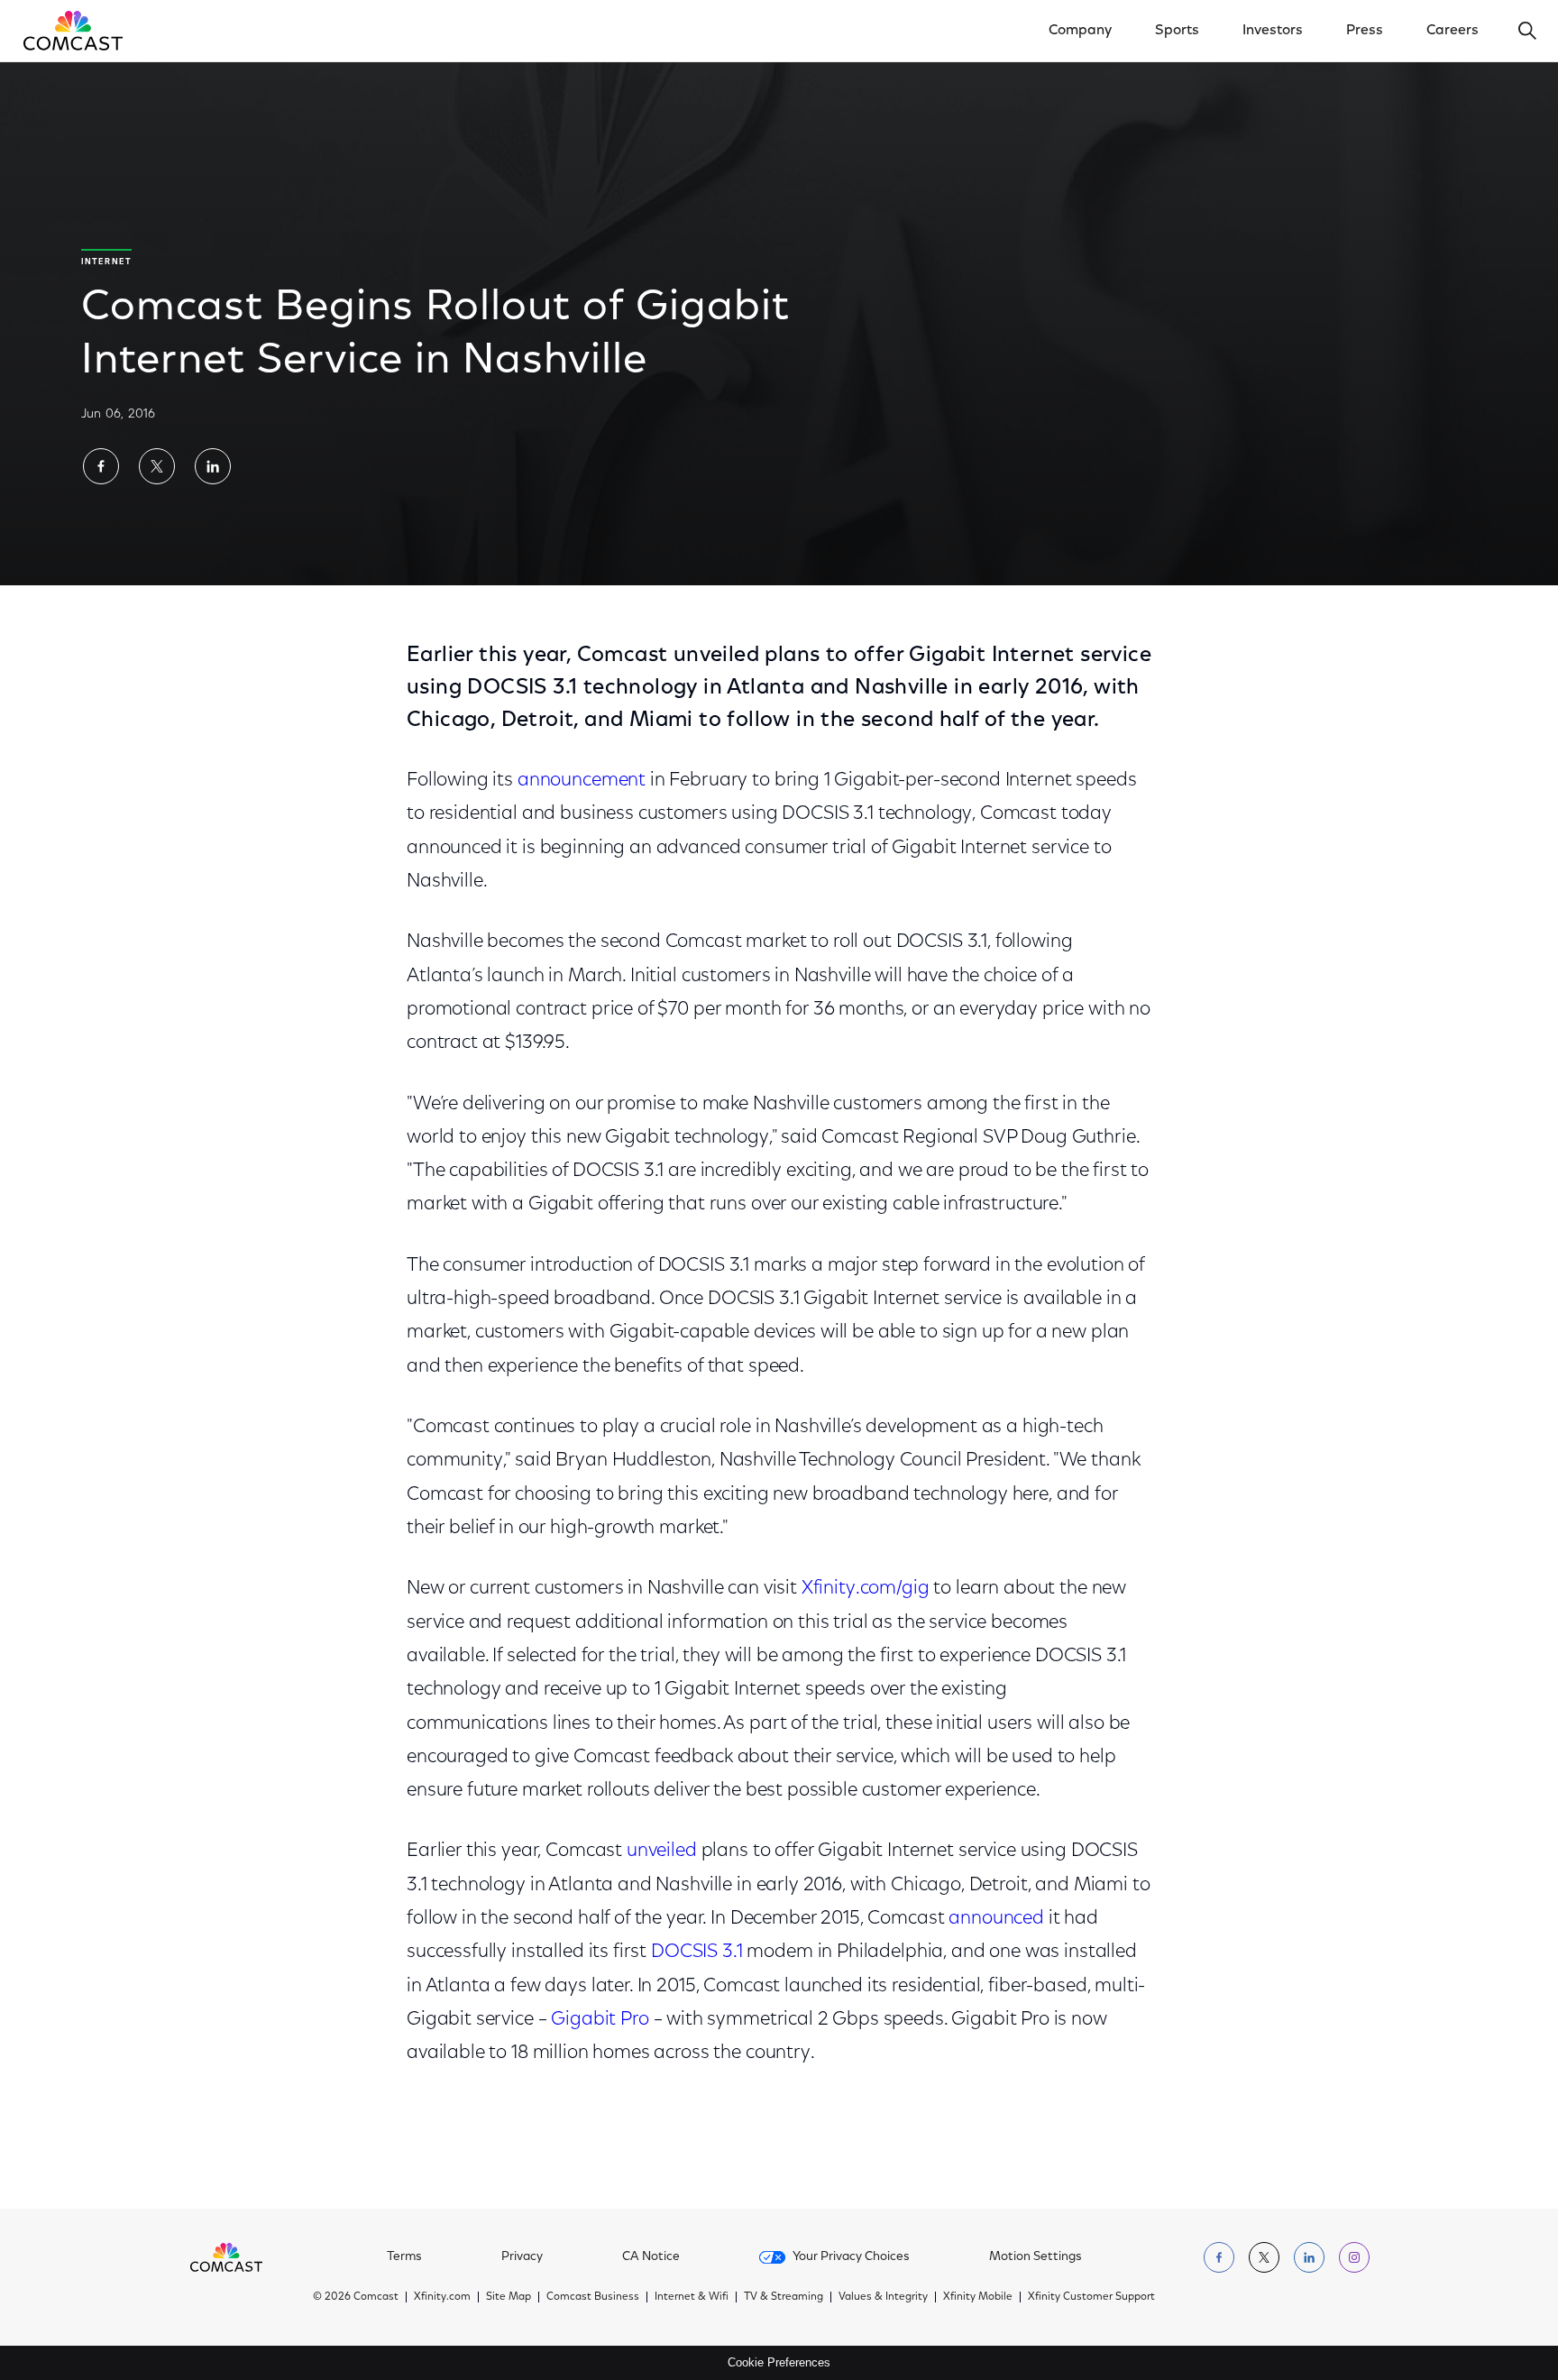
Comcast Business (593, 2297)
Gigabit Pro (600, 2020)
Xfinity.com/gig (866, 1589)
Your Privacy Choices (851, 2257)
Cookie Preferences (779, 2362)
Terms (404, 2257)
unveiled (662, 1851)
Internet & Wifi (692, 2297)
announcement (582, 781)
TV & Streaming (784, 2297)
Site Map (509, 2297)
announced (996, 1919)
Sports (1177, 31)
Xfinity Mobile (978, 2297)
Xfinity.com (442, 2297)
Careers (1453, 31)
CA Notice (651, 2257)
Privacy (522, 2257)
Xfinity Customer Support (1091, 2297)
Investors (1273, 31)
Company (1080, 31)
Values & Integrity (883, 2297)
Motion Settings (1036, 2257)
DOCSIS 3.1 (697, 1952)
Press (1365, 31)
